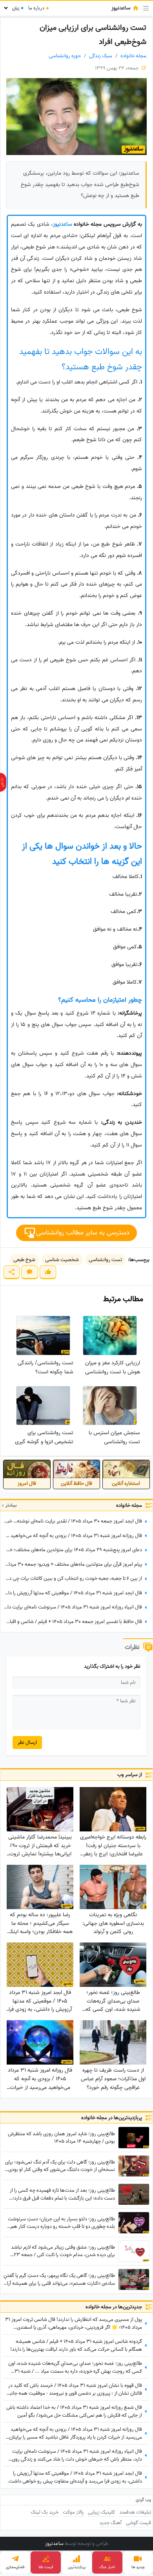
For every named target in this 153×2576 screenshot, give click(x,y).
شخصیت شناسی (62, 1260)
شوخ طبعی (24, 1260)
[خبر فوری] (3, 782)
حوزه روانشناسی (65, 56)
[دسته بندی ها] (146, 8)
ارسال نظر (27, 1743)
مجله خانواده (133, 56)
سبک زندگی (101, 56)
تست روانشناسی (105, 1260)
